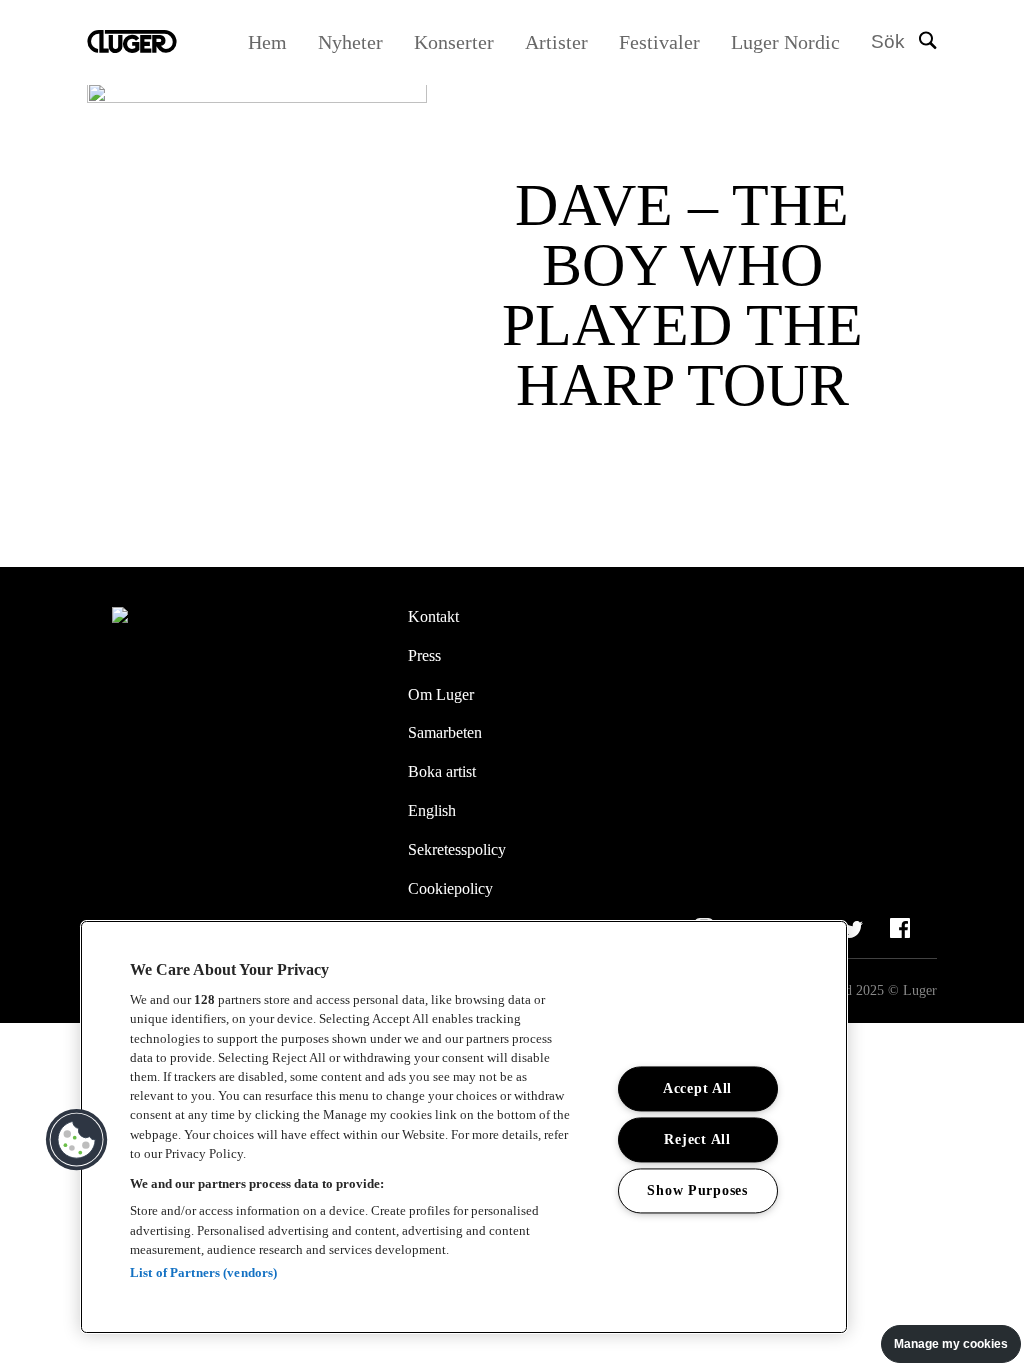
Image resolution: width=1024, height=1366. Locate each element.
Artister (556, 42)
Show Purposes (697, 1191)
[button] (77, 1140)
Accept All (697, 1089)
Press (424, 655)
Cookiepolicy (450, 888)
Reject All (697, 1140)
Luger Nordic (785, 42)
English (432, 810)
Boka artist (442, 771)
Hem (267, 42)
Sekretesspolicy (457, 849)
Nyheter (350, 42)
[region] (464, 1127)
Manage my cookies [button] (951, 1344)
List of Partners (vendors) (203, 1272)
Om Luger (441, 694)
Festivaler (659, 42)
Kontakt (433, 616)
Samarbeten (445, 732)
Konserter (454, 42)
